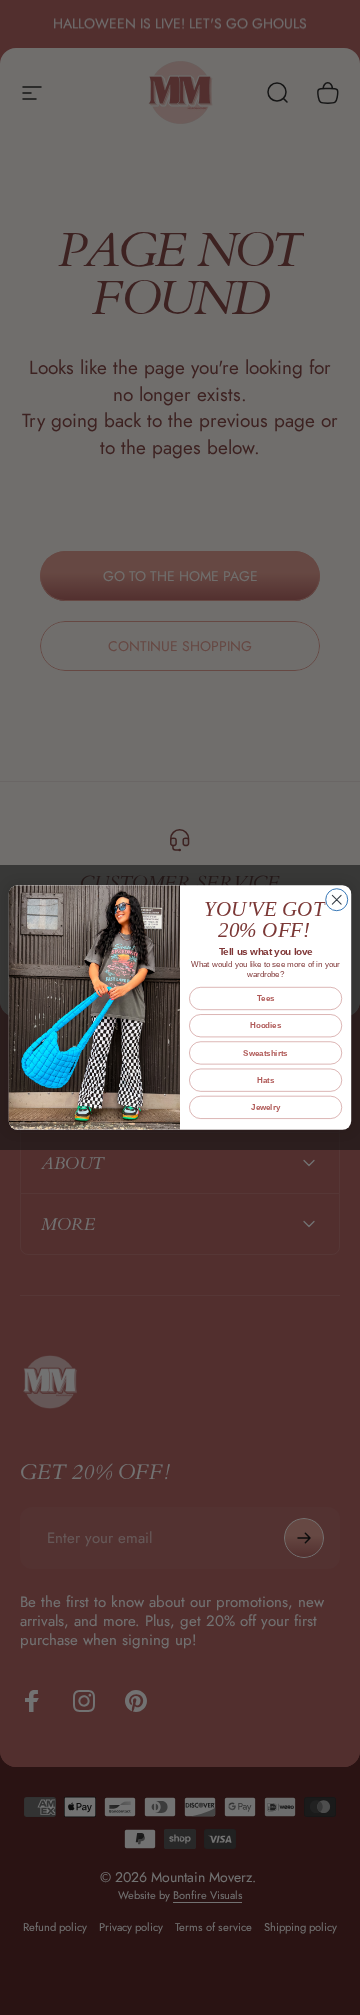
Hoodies (265, 1025)
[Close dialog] (337, 900)
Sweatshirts (265, 1053)
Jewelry (265, 1107)
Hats (265, 1080)
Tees (266, 998)
